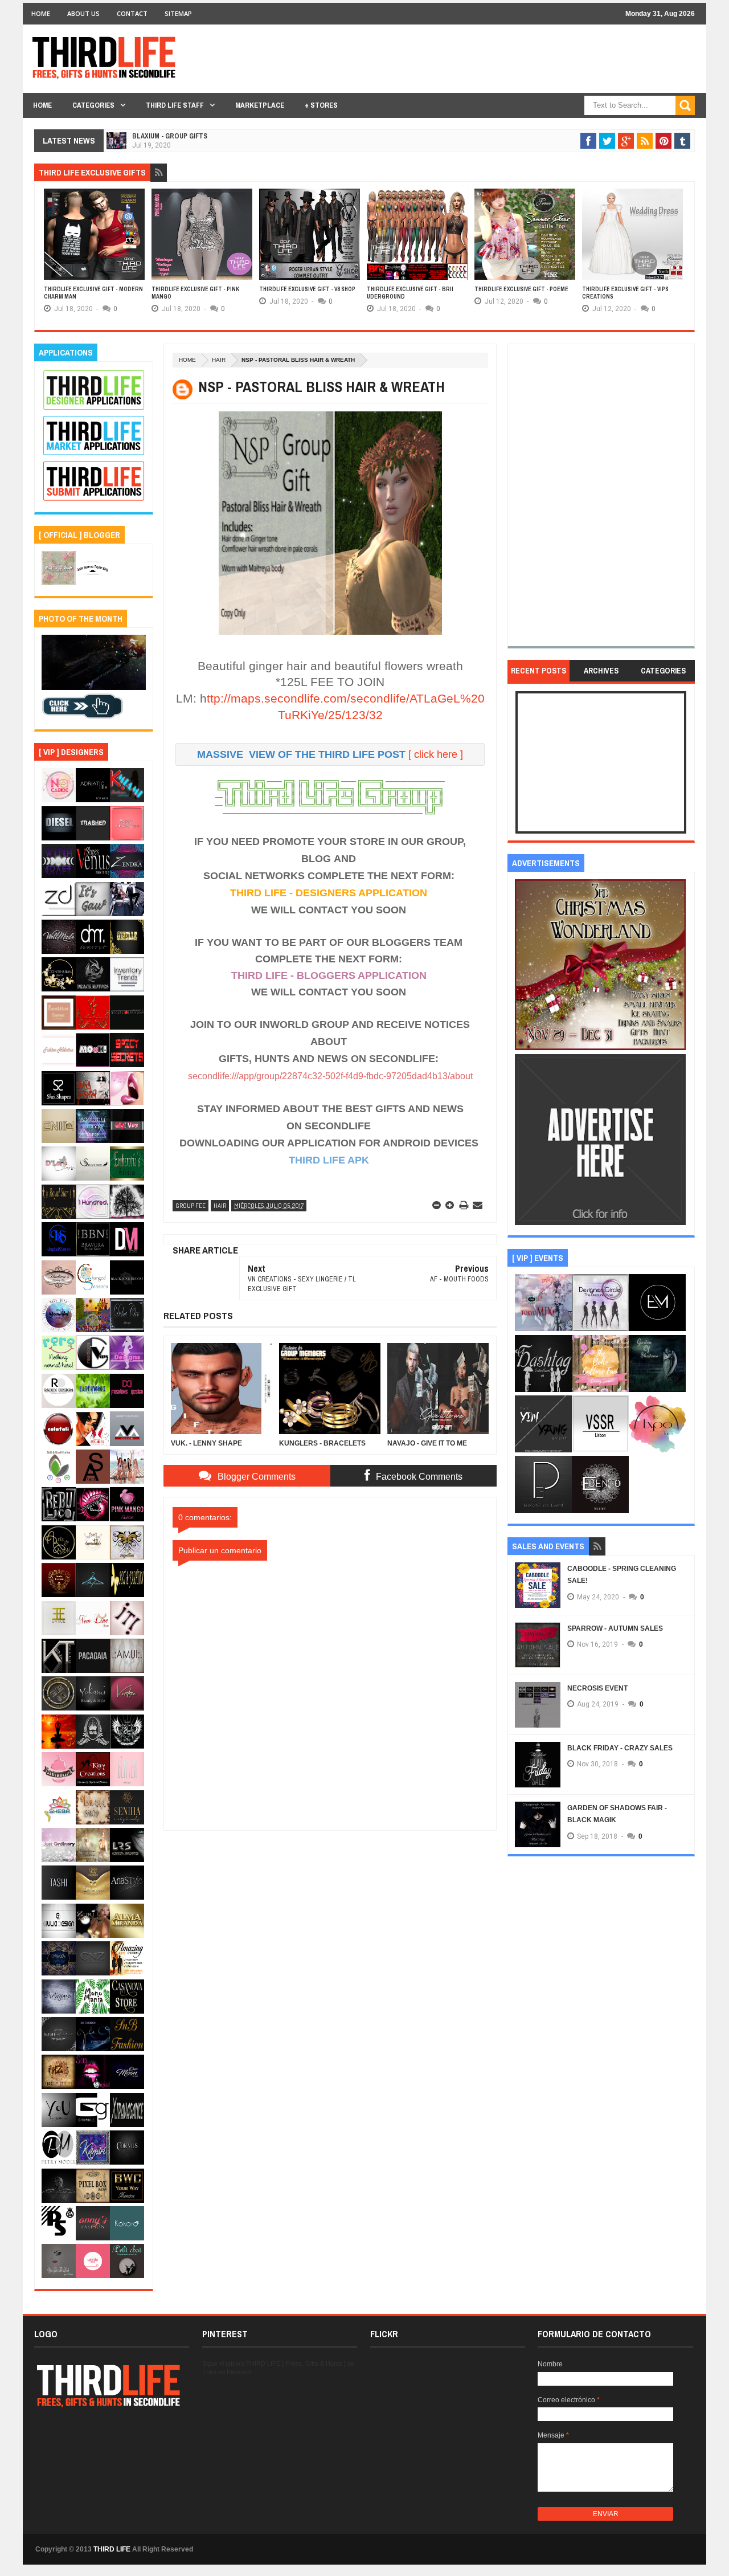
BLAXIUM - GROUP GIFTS (170, 136)
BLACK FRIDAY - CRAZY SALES (620, 1748)
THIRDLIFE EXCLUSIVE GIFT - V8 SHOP (307, 289)
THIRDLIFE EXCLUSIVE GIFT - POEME (521, 289)
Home (41, 13)
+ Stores (321, 105)
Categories (93, 105)
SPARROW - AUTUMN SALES (615, 1628)
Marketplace (260, 105)
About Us (83, 13)
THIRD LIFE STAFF (175, 105)
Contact (132, 13)
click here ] (439, 754)
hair (219, 360)
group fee (191, 1206)
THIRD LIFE (112, 2549)
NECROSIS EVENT (597, 1688)
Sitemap (178, 13)
